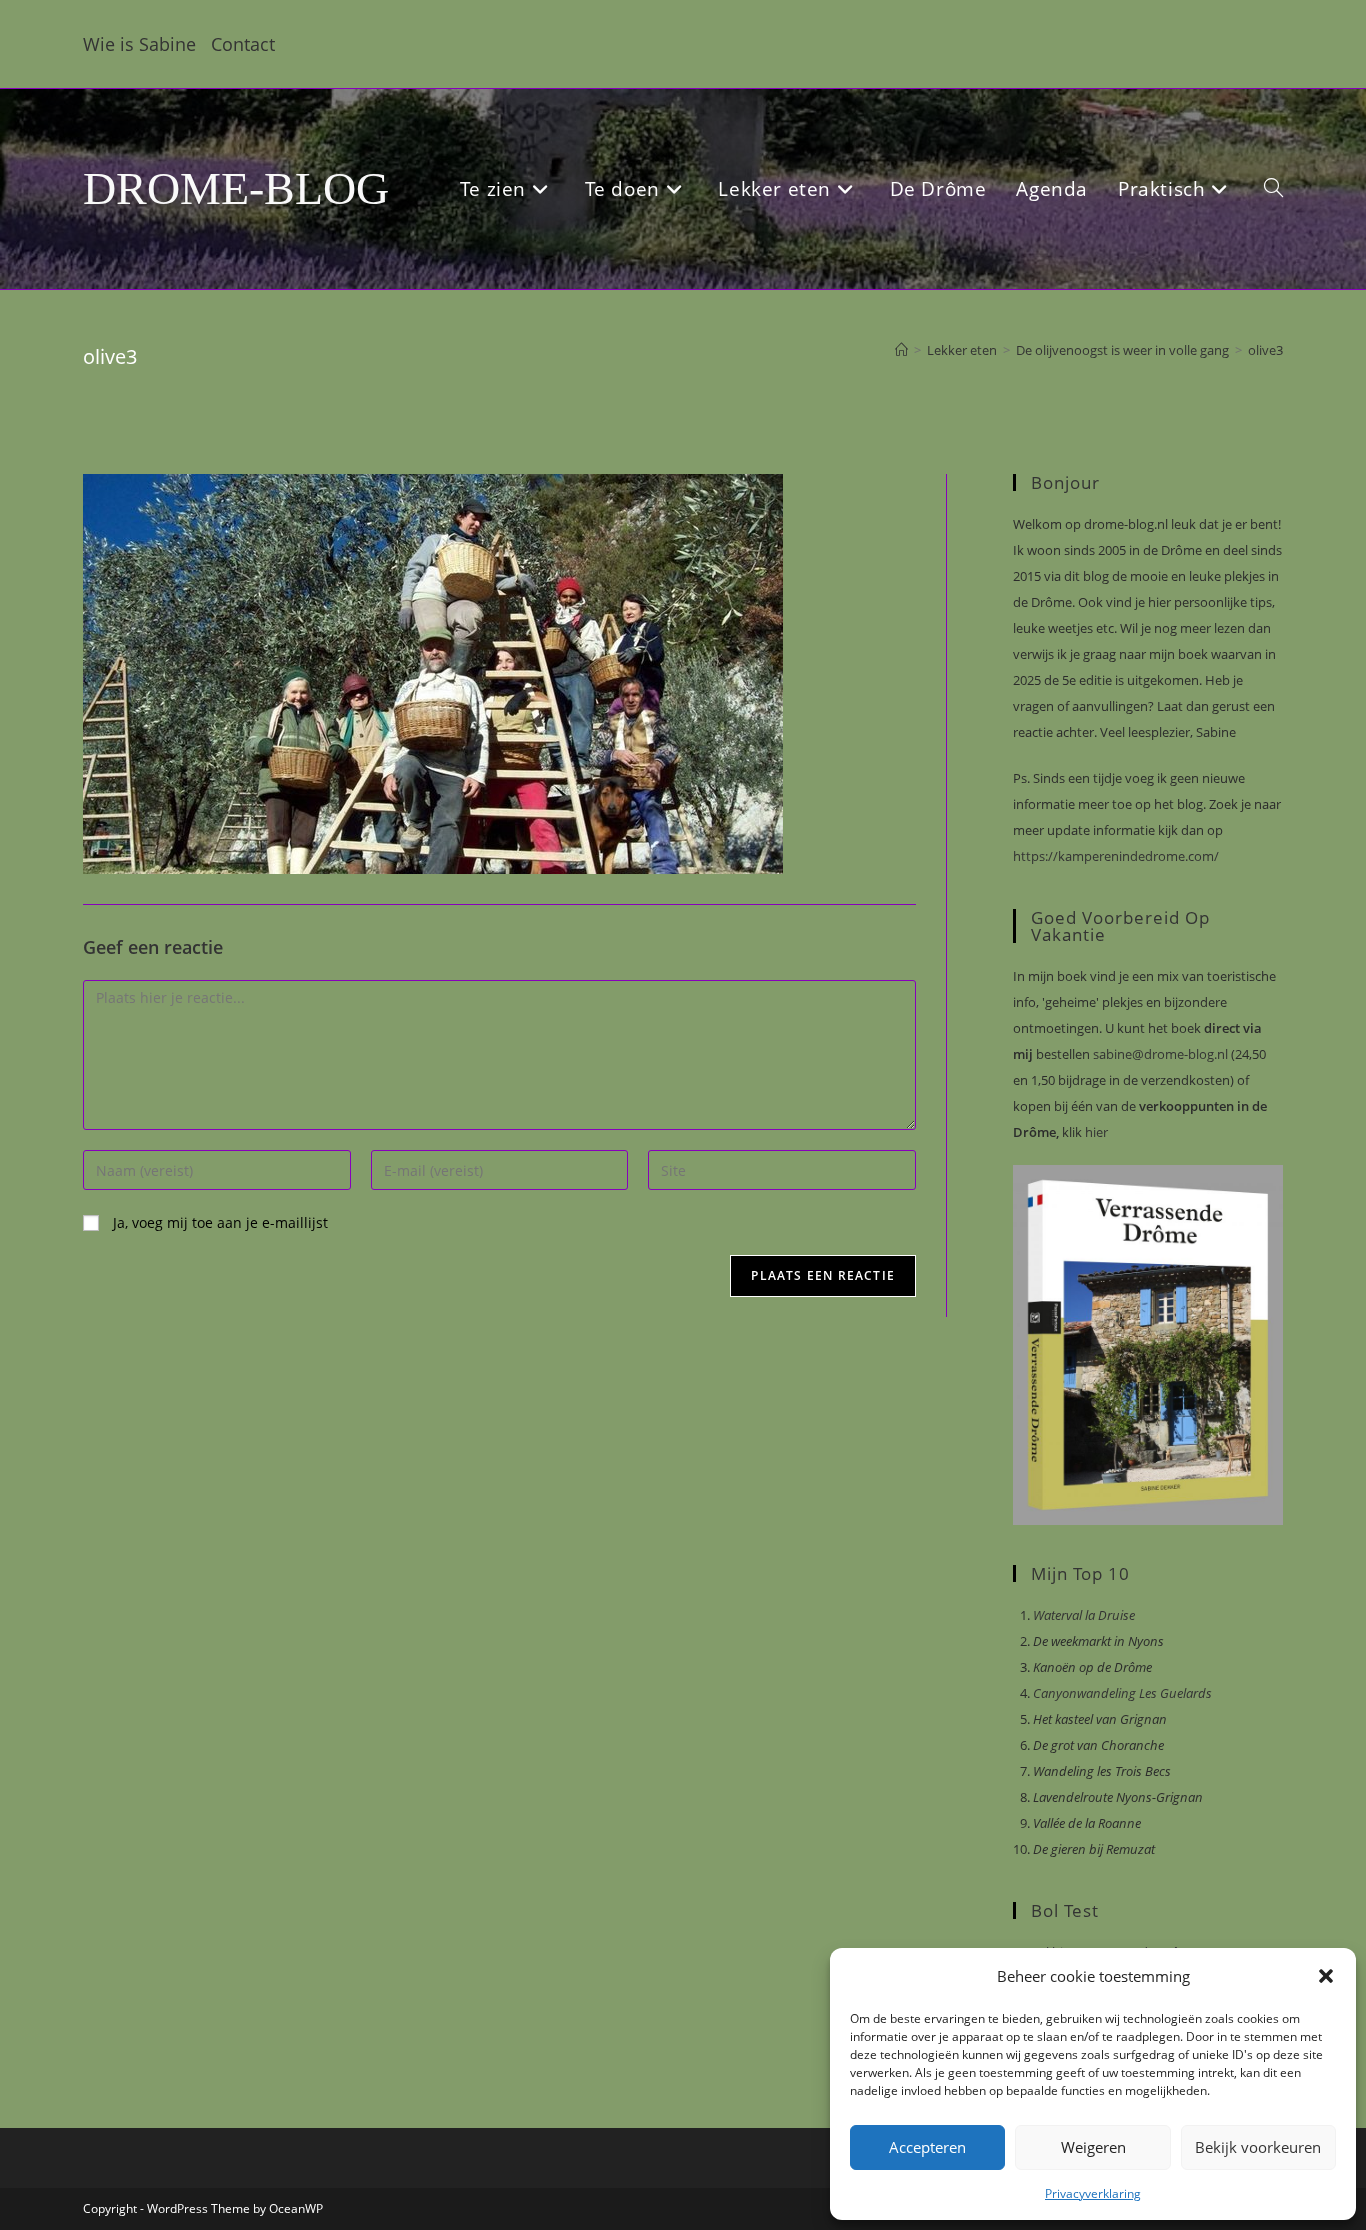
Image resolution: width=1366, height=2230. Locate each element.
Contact (243, 44)
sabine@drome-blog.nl (1159, 1054)
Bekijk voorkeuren (1258, 2147)
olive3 (1265, 350)
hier (1095, 1132)
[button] (1326, 1976)
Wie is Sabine (139, 44)
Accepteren (927, 2147)
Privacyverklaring (1093, 2193)
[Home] (901, 350)
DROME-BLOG (236, 188)
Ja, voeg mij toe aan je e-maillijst (218, 1222)
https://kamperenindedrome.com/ (1116, 856)
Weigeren (1093, 2147)
